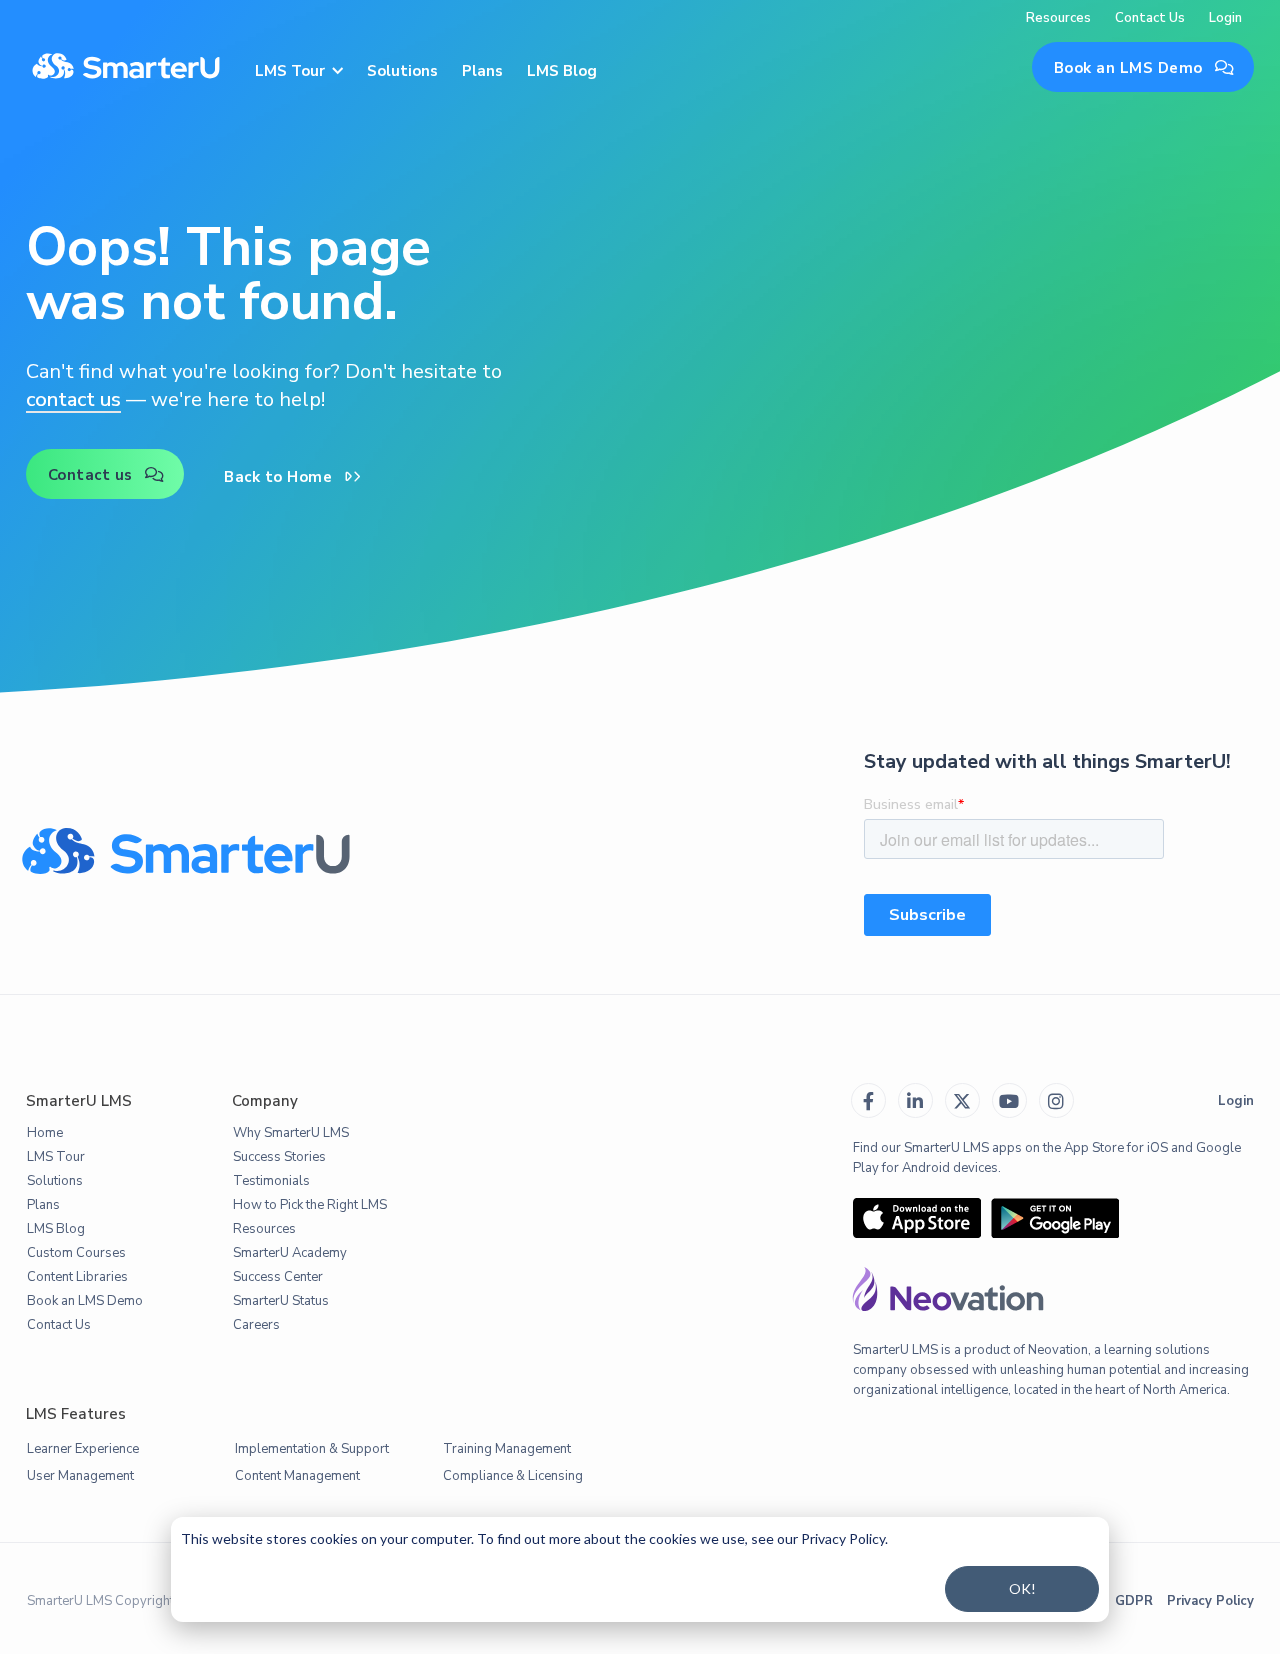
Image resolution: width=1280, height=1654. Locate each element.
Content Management (297, 1476)
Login (1225, 18)
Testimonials (271, 1181)
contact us (73, 399)
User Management (80, 1476)
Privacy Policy (1210, 1601)
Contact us (106, 475)
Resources (1058, 18)
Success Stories (279, 1157)
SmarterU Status (281, 1301)
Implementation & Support (312, 1449)
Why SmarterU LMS (291, 1133)
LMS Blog (562, 71)
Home (45, 1133)
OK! (1022, 1588)
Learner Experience (83, 1449)
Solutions (402, 71)
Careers (256, 1325)
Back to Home (292, 477)
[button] (298, 67)
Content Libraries (77, 1277)
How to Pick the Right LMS (310, 1205)
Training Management (507, 1449)
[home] (126, 68)
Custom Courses (76, 1253)
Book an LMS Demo (1144, 68)
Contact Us (1150, 18)
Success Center (278, 1277)
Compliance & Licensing (513, 1476)
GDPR (1134, 1601)
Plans (482, 71)
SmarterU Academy (290, 1253)
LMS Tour (56, 1157)
